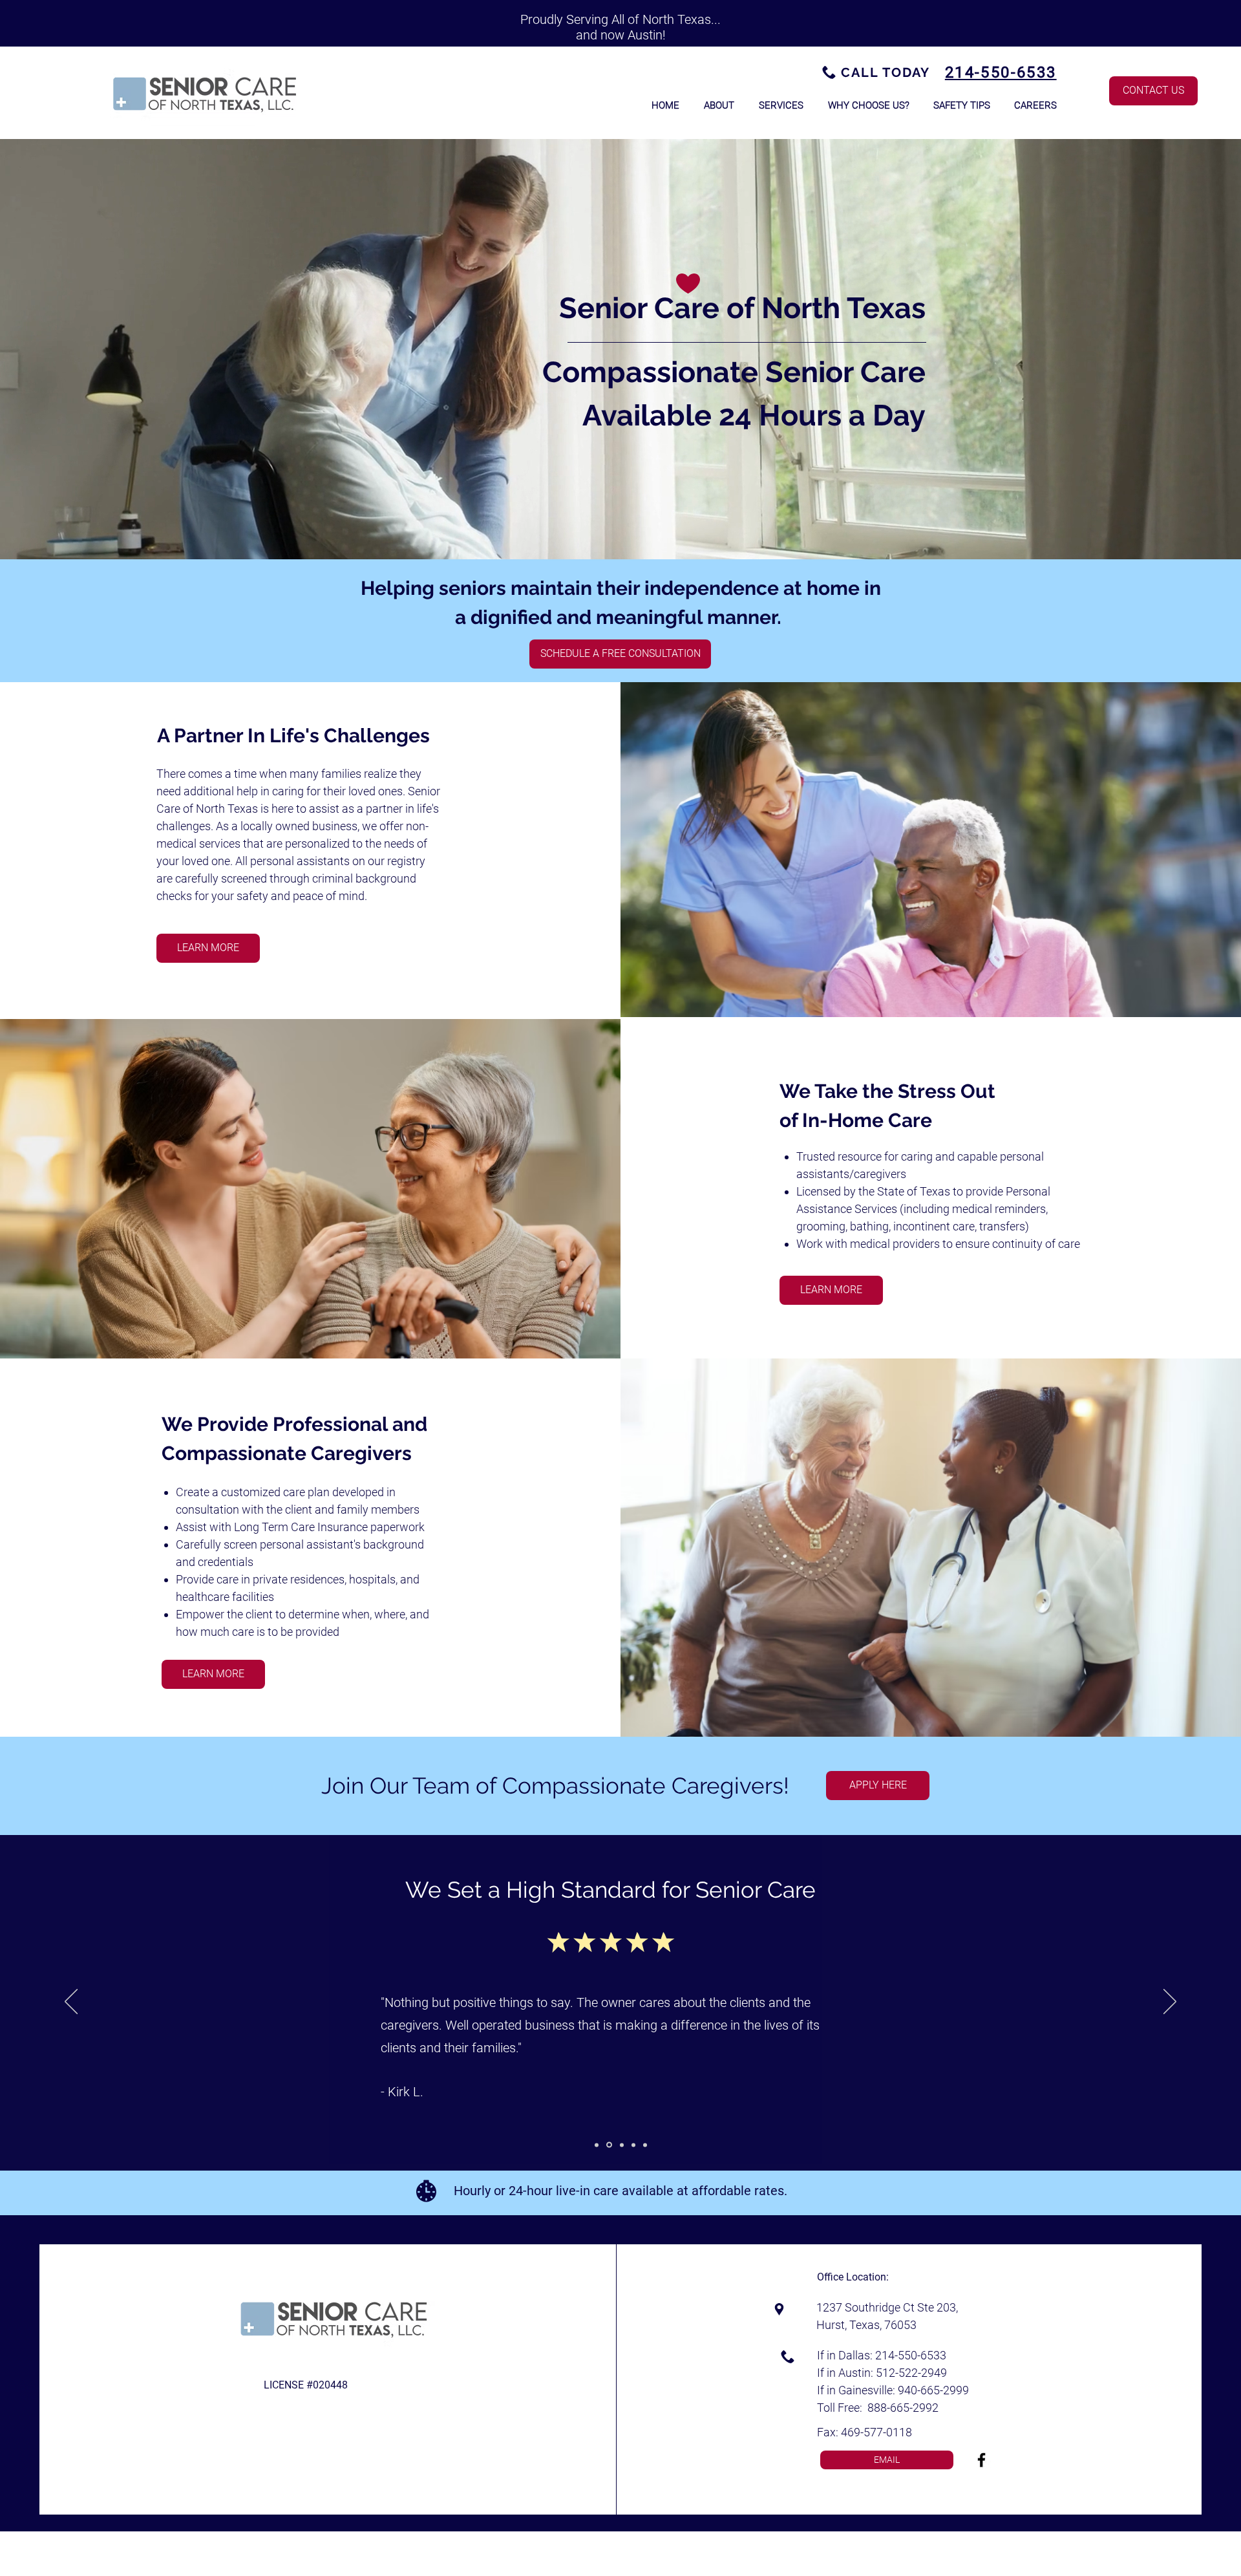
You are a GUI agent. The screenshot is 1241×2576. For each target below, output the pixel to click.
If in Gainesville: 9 (861, 2390)
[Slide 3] (621, 2145)
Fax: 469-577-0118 (864, 2432)
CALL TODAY (886, 72)
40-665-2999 (937, 2390)
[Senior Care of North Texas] (981, 2460)
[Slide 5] (645, 2145)
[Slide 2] (608, 2145)
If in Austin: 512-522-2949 (882, 2373)
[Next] (1170, 2002)
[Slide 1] (597, 2145)
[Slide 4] (633, 2145)
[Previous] (71, 2002)
